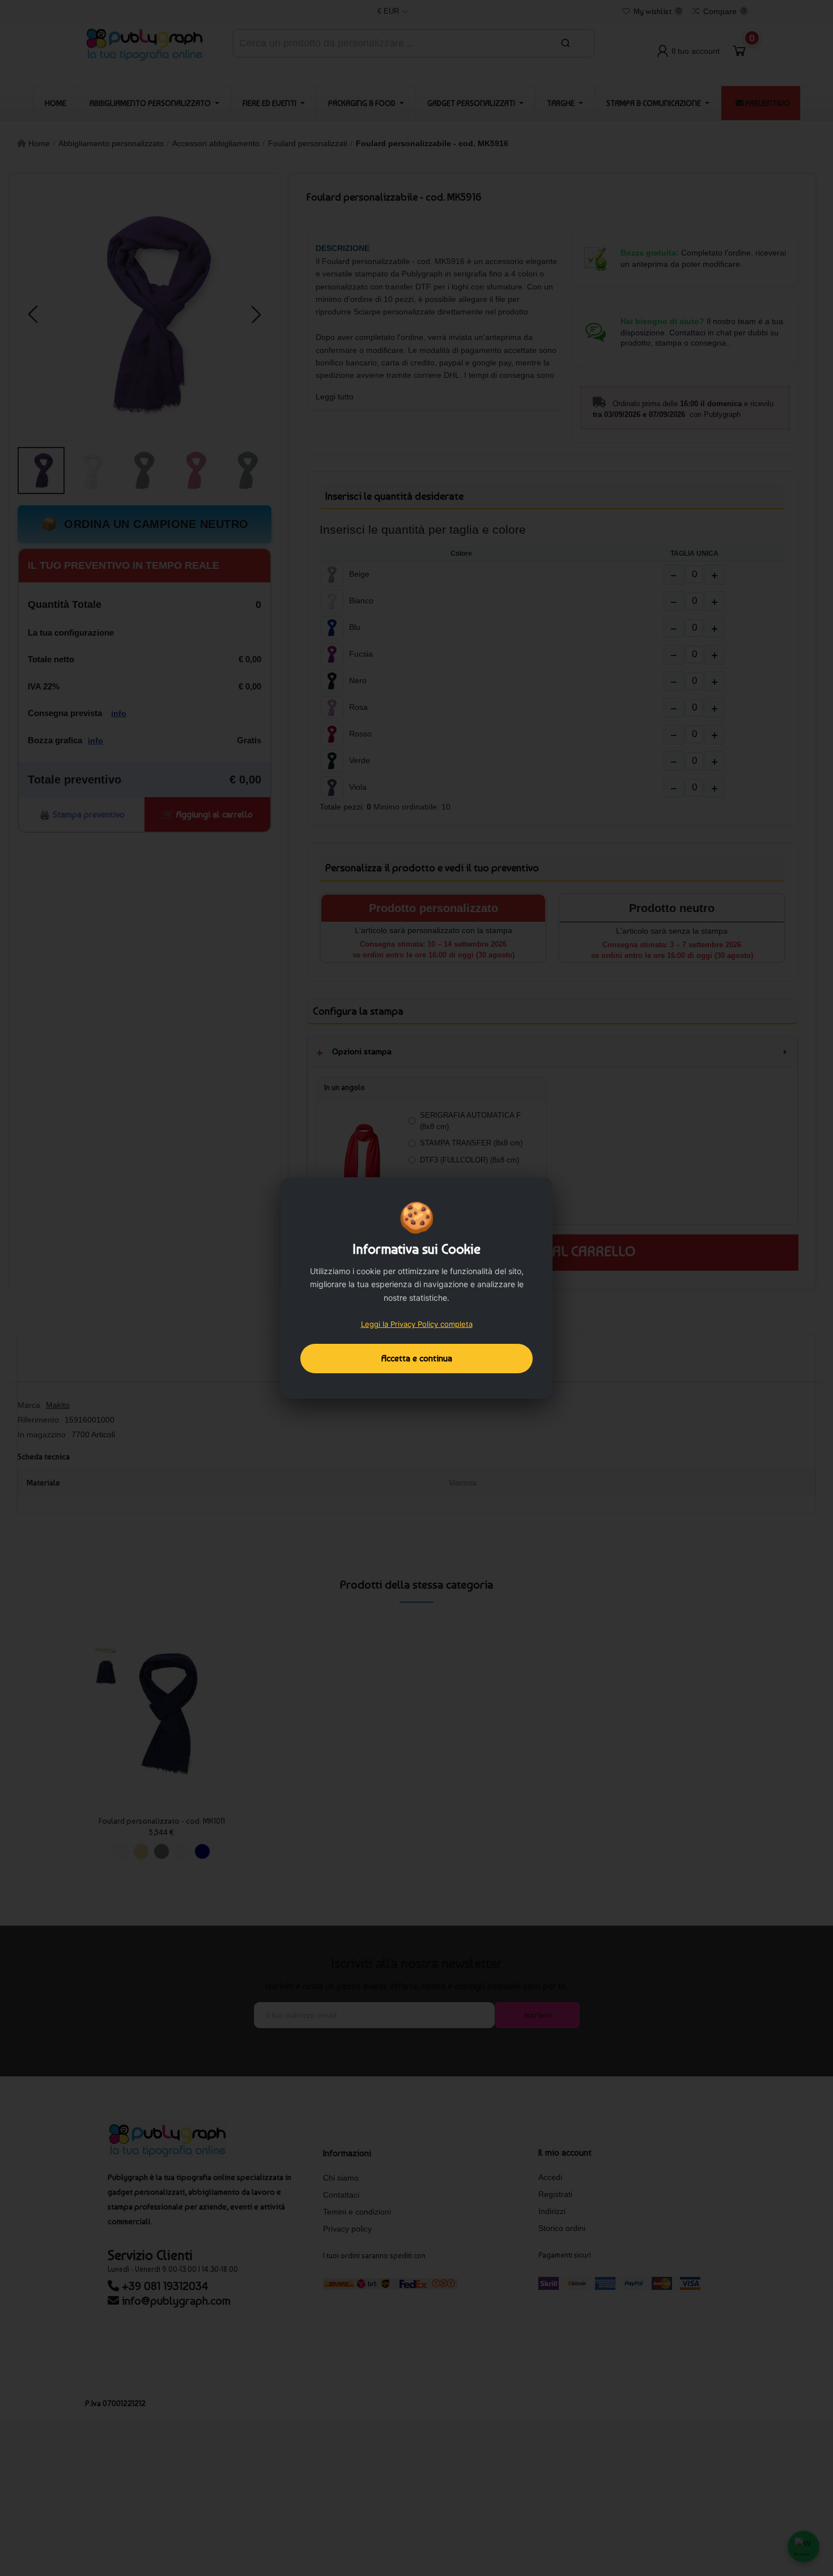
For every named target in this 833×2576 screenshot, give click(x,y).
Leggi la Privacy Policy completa (417, 1324)
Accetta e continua (417, 1358)
